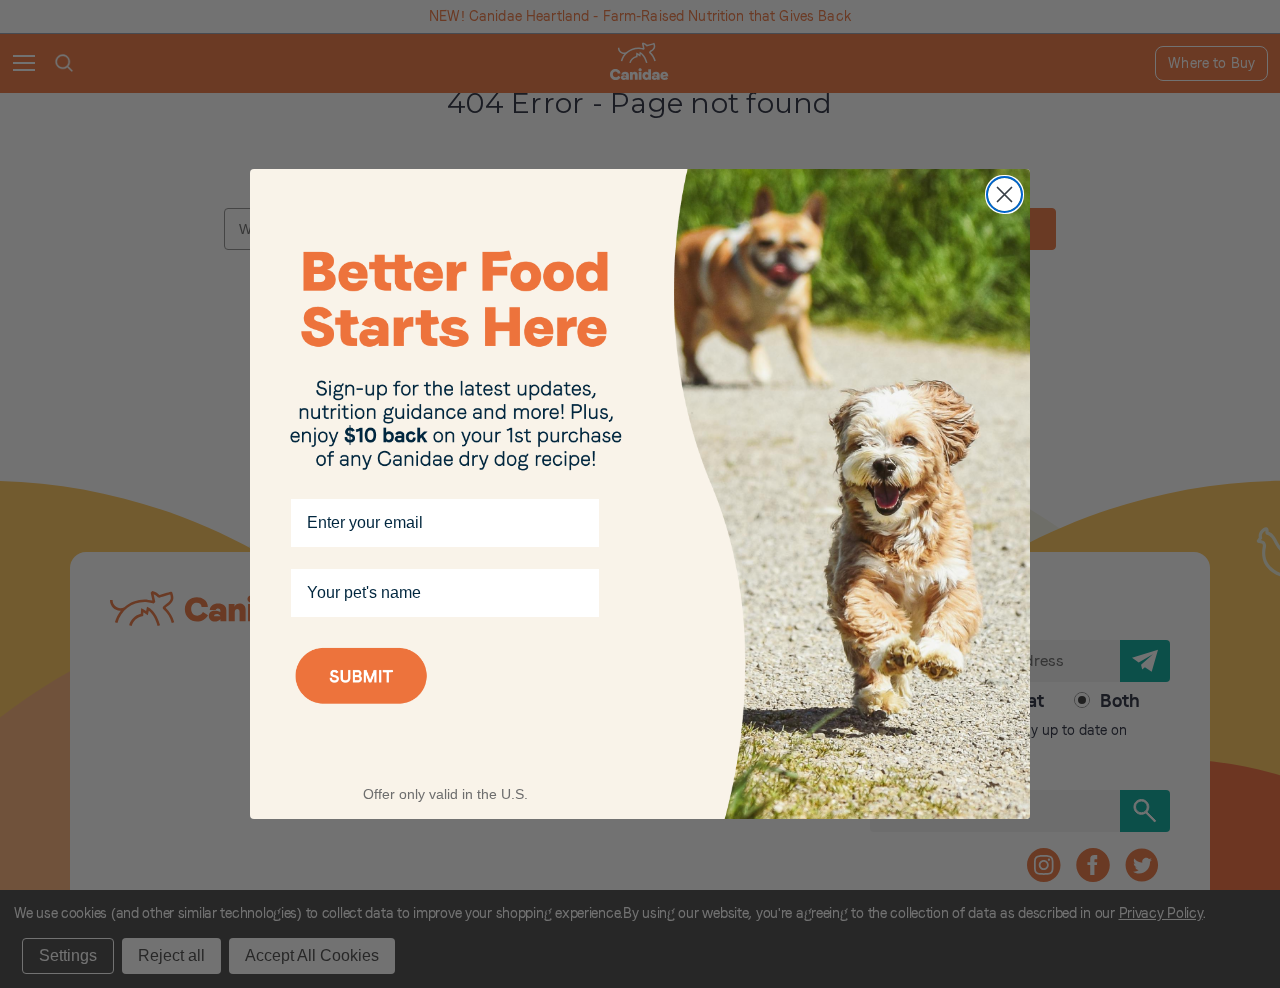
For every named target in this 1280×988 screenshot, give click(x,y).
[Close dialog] (1004, 194)
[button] (445, 702)
